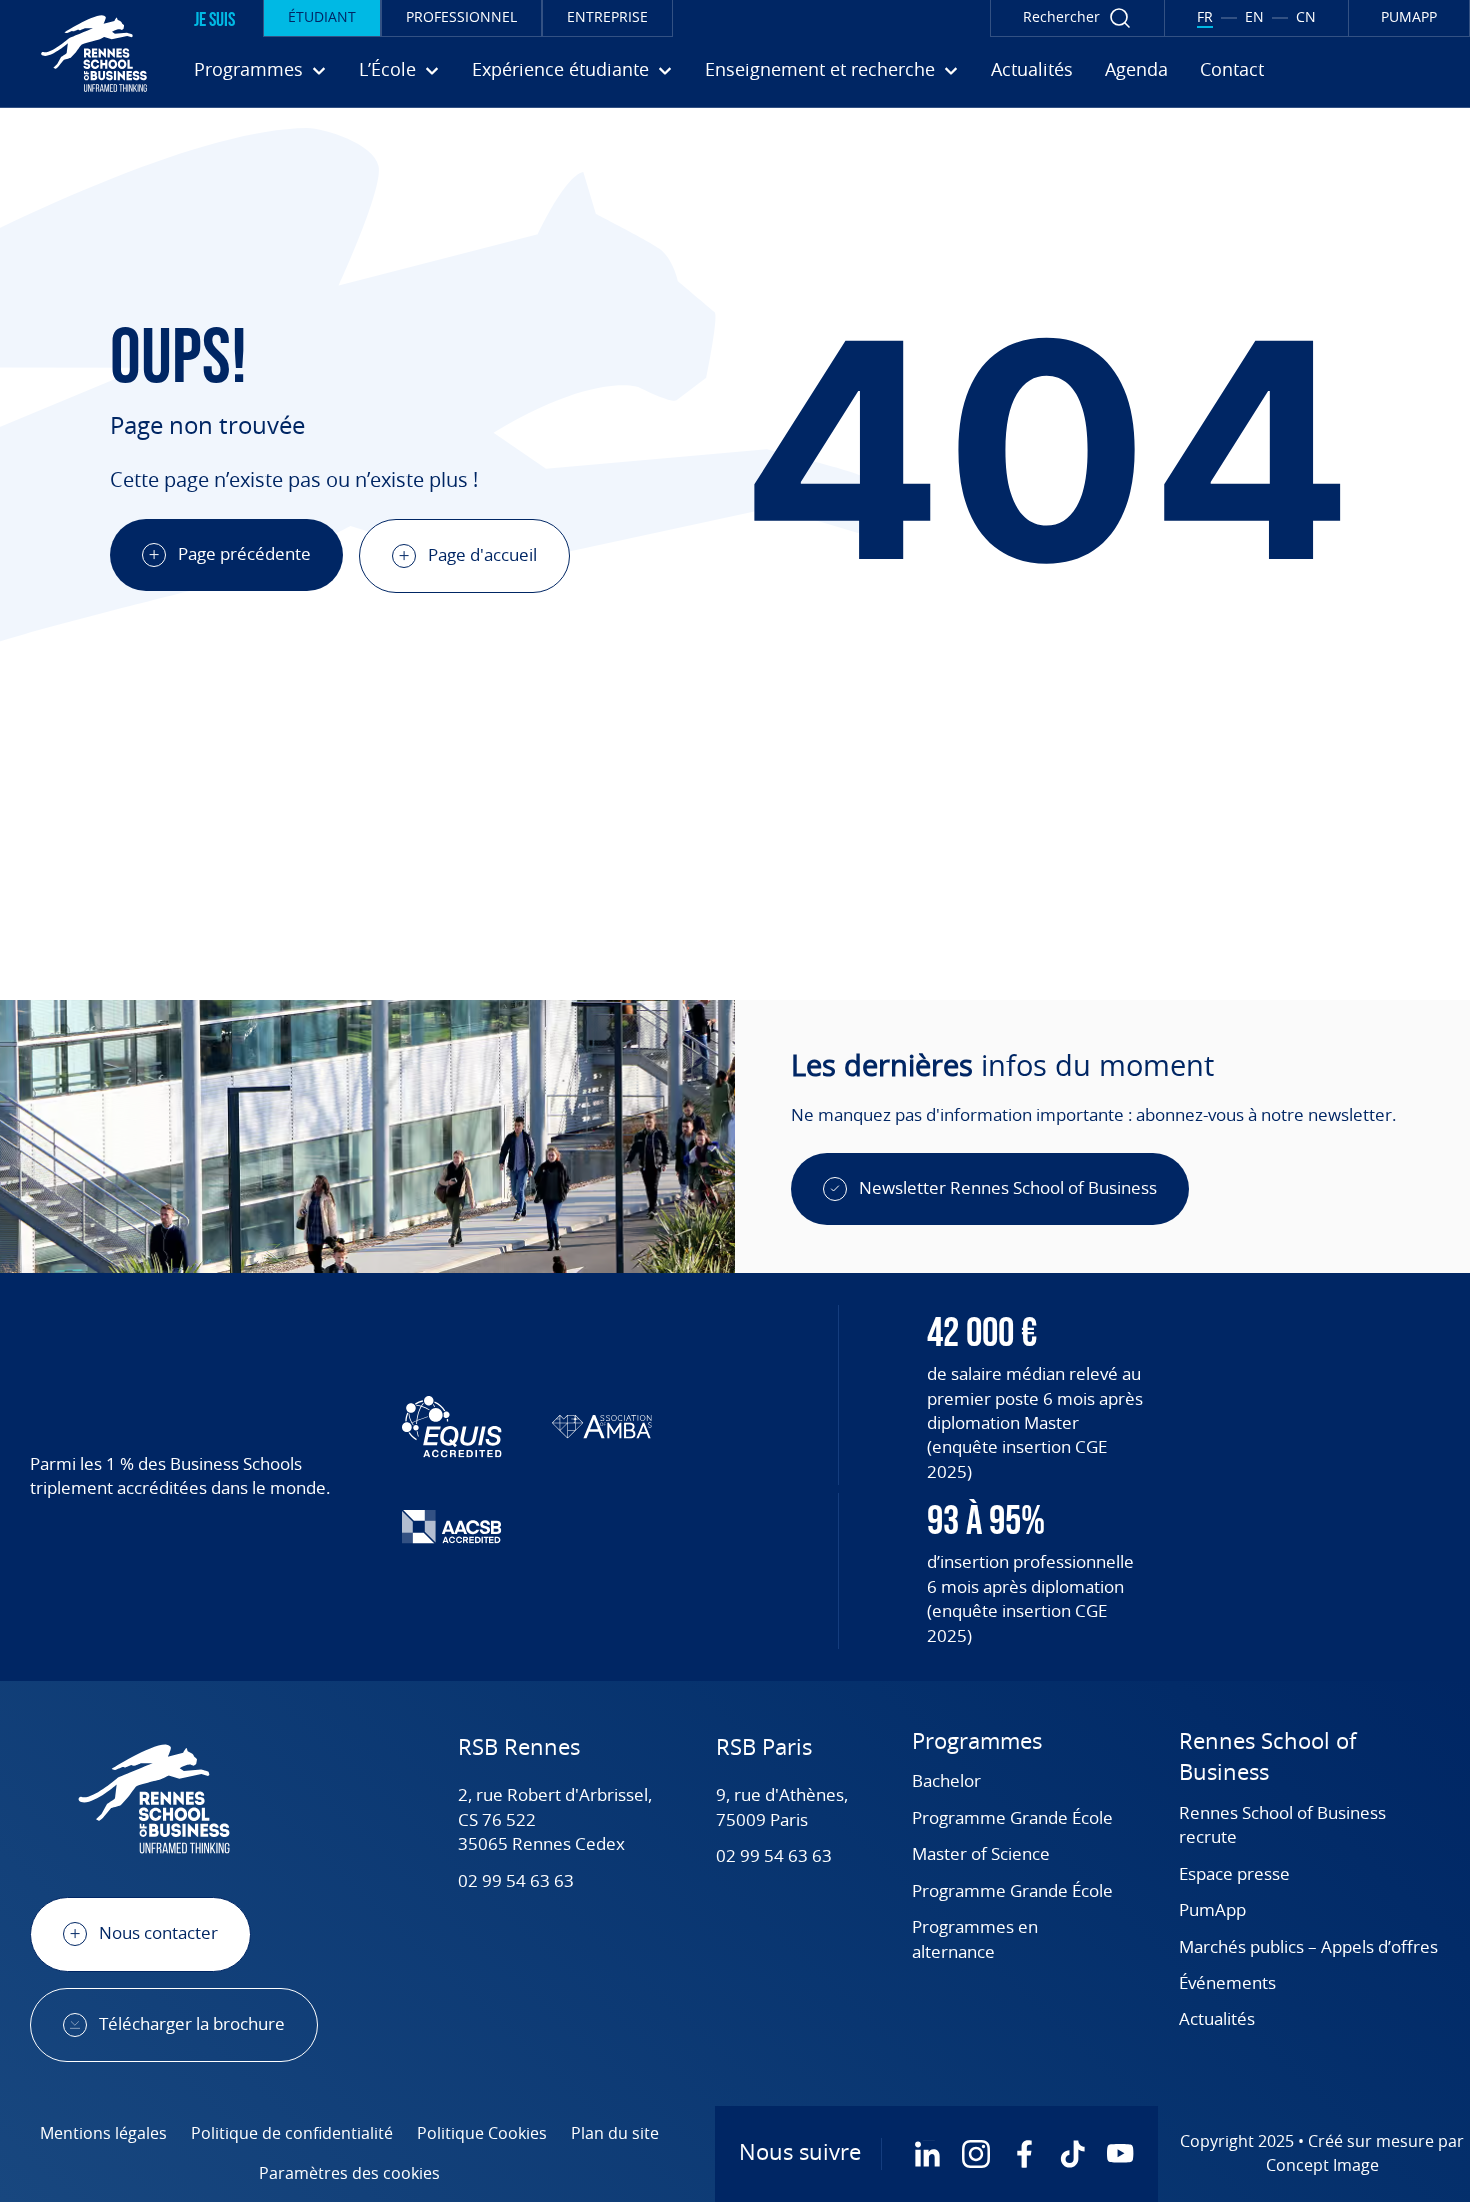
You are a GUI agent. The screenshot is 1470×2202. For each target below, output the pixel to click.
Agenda (1136, 71)
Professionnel (461, 18)
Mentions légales (103, 2134)
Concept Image (1322, 2166)
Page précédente (244, 554)
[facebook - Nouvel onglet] (1024, 2154)
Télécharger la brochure (192, 2024)
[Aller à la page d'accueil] (79, 53)
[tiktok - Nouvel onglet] (1072, 2154)
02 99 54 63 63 (516, 1881)
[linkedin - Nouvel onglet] (928, 2154)
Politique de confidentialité (292, 2134)
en (1254, 18)
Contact (1232, 71)
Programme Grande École (1012, 1818)
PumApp (1212, 1910)
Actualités (1032, 71)
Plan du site (615, 2134)
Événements (1227, 1983)
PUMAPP (1409, 18)
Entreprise (607, 18)
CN (1306, 18)
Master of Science (981, 1854)
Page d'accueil (482, 555)
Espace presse (1234, 1874)
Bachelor (946, 1781)
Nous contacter (158, 1933)
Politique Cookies (482, 2134)
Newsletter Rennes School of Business (1008, 1188)
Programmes (977, 1742)
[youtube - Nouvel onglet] (1120, 2154)
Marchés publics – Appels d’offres (1308, 1947)
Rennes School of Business (1267, 1757)
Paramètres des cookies (349, 2174)
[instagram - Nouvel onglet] (976, 2154)
